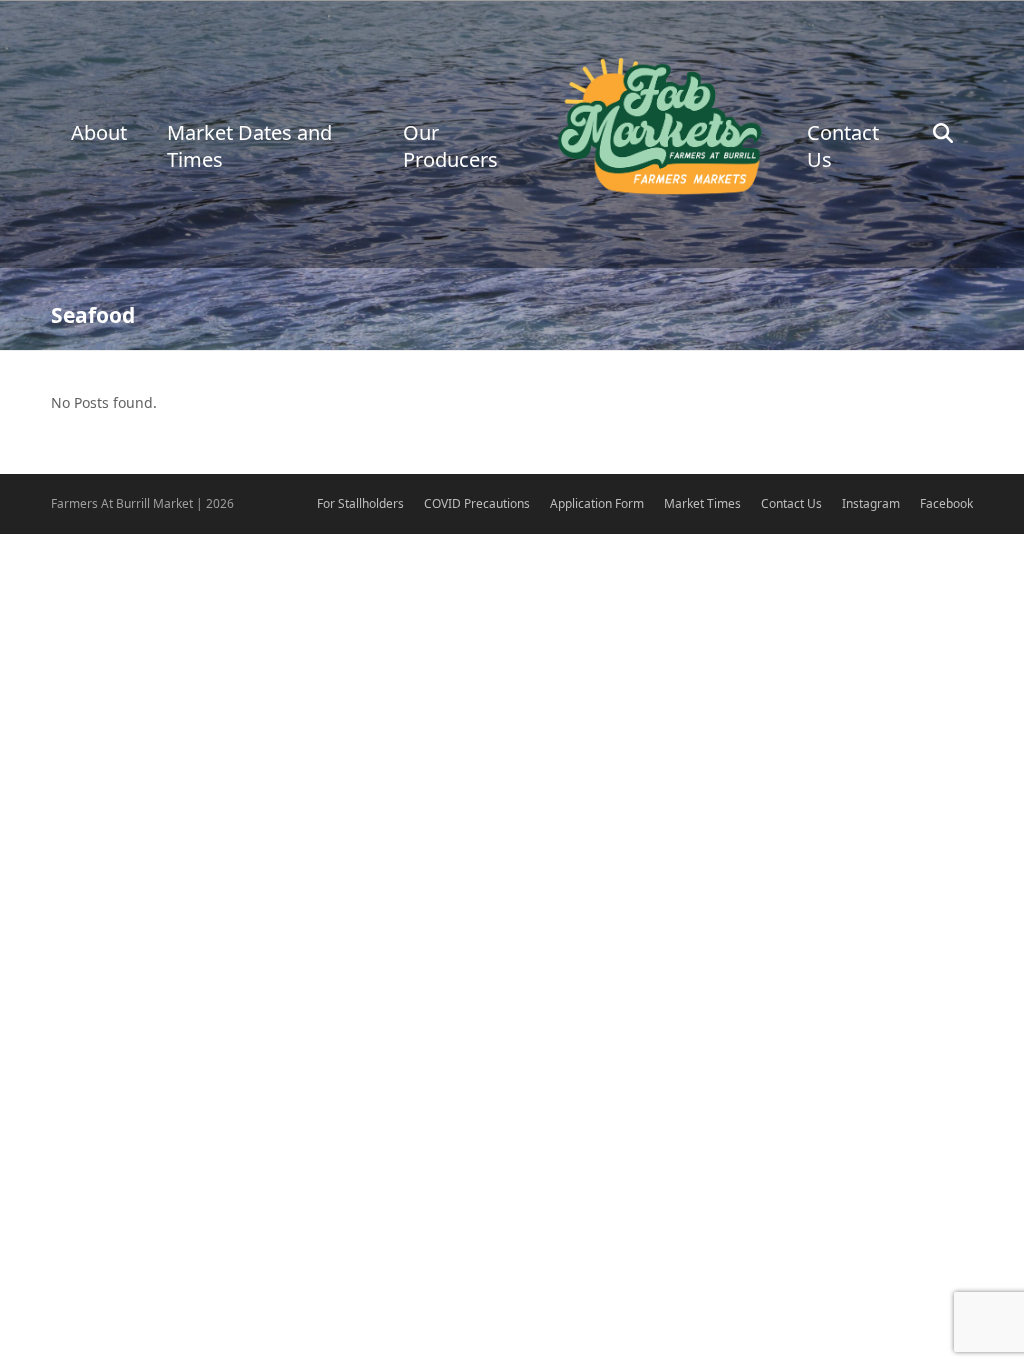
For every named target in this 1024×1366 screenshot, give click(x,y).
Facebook (946, 503)
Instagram (871, 503)
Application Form (597, 503)
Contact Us (791, 503)
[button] (943, 134)
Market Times (702, 503)
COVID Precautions (477, 503)
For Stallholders (360, 503)
